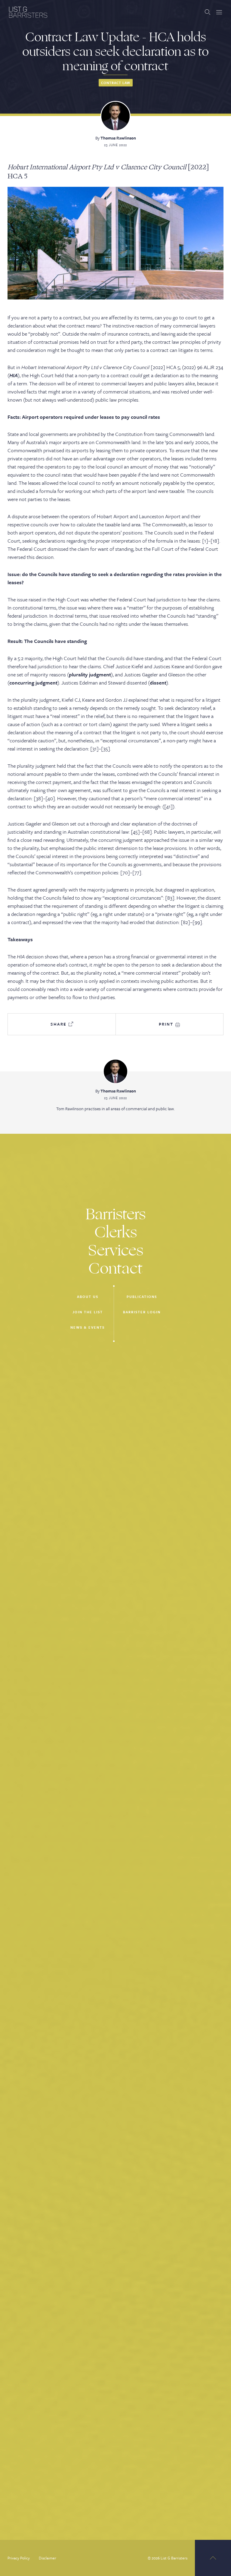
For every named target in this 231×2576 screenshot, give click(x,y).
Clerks (116, 1232)
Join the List (88, 1312)
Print (167, 1024)
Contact (115, 1269)
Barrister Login (142, 1312)
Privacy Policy (19, 2558)
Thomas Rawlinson (118, 138)
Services (116, 1250)
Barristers (116, 1214)
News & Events (88, 1327)
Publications (142, 1297)
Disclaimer (48, 2558)
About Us (88, 1297)
